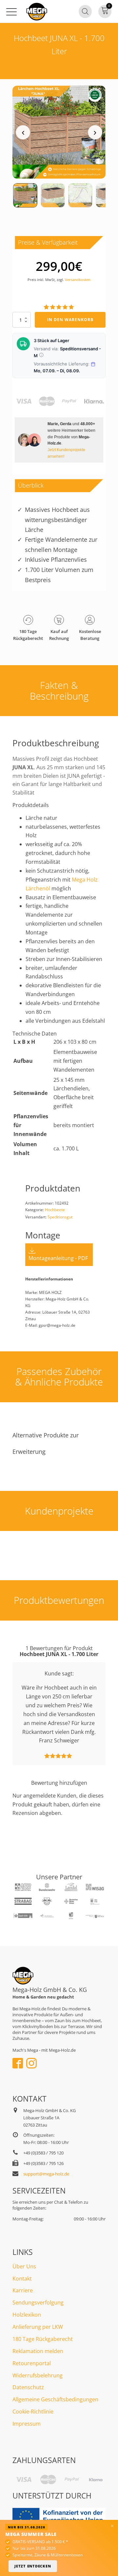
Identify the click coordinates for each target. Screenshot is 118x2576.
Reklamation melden (38, 2351)
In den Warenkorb (70, 320)
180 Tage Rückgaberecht (43, 2339)
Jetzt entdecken (33, 2566)
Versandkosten (78, 280)
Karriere (23, 2290)
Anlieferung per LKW (38, 2327)
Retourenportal (32, 2363)
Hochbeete (55, 1210)
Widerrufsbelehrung (38, 2375)
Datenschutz (28, 2387)
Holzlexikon (27, 2315)
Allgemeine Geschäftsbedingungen (55, 2399)
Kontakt (22, 2279)
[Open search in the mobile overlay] (85, 11)
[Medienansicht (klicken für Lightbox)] (59, 132)
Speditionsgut (60, 1217)
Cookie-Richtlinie (33, 2412)
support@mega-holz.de (46, 2174)
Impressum (27, 2424)
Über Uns (24, 2266)
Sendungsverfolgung (38, 2303)
